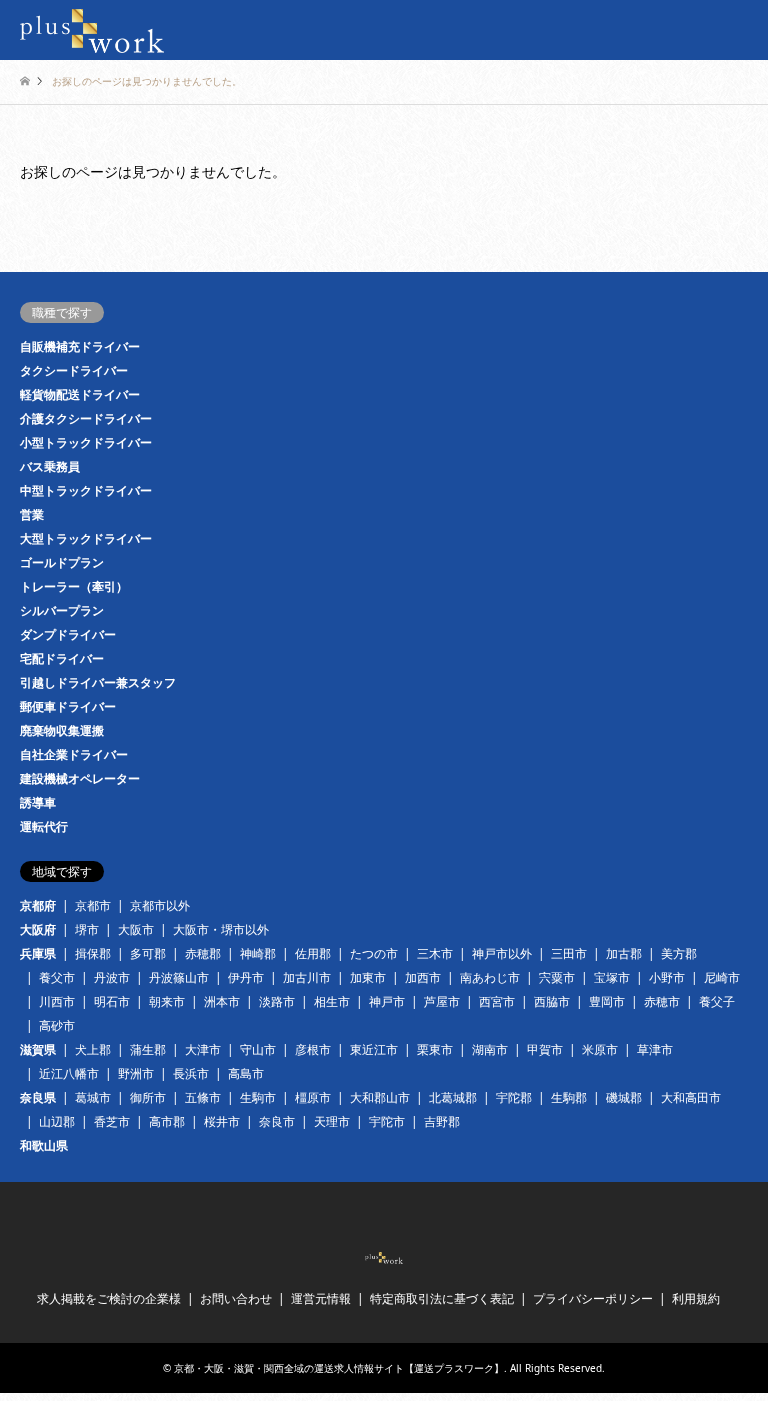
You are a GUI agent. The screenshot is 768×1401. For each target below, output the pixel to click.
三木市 (435, 953)
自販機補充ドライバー (80, 346)
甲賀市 (545, 1049)
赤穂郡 (203, 953)
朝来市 (167, 1001)
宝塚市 (612, 977)
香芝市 (112, 1121)
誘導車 (38, 802)
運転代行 (44, 826)
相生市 (332, 1001)
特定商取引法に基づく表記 (442, 1298)
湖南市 (490, 1049)
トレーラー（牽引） (74, 586)
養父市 (57, 977)
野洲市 (136, 1073)
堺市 (87, 929)
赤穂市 (662, 1001)
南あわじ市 (490, 977)
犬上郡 (93, 1049)
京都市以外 (160, 905)
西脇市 (552, 1001)
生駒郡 (569, 1097)
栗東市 (435, 1049)
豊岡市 (607, 1001)
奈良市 (277, 1121)
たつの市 (374, 953)
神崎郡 (258, 953)
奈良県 (38, 1097)
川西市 (57, 1001)
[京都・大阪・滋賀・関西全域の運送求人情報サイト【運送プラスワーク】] (92, 29)
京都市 (93, 905)
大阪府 (38, 929)
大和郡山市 (380, 1097)
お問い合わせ (236, 1298)
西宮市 (497, 1001)
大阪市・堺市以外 (221, 929)
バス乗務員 (50, 466)
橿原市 (313, 1097)
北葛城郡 (453, 1097)
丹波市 (112, 977)
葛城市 (93, 1097)
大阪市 (136, 929)
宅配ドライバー (62, 658)
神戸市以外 (502, 953)
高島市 (246, 1073)
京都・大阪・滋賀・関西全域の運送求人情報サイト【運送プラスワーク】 (339, 1368)
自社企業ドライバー (74, 754)
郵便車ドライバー (68, 706)
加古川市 (307, 977)
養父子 (717, 1001)
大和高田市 (691, 1097)
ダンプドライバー (68, 634)
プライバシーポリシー (593, 1298)
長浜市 (191, 1073)
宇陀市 (387, 1121)
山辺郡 (57, 1121)
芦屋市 (442, 1001)
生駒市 (258, 1097)
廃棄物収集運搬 (62, 730)
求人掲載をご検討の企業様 (109, 1298)
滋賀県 (38, 1049)
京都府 (38, 905)
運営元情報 (321, 1298)
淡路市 (277, 1001)
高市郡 (167, 1121)
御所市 (148, 1097)
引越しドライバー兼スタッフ (98, 682)
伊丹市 (246, 977)
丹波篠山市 (179, 977)
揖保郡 (93, 953)
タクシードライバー (74, 370)
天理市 (332, 1121)
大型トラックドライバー (86, 538)
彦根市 (313, 1049)
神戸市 (387, 1001)
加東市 (368, 977)
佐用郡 (313, 953)
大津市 (203, 1049)
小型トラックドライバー (86, 442)
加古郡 (624, 953)
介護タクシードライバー (86, 418)
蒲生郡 (148, 1049)
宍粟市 (557, 977)
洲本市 (222, 1001)
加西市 (423, 977)
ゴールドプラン (62, 562)
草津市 (655, 1049)
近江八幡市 (69, 1073)
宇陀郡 (514, 1097)
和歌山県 (44, 1145)
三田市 (569, 953)
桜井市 (222, 1121)
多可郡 (148, 953)
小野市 (667, 977)
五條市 (203, 1097)
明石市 (112, 1001)
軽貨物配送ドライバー (80, 394)
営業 (32, 514)
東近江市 (374, 1049)
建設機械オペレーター (80, 778)
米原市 (600, 1049)
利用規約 (696, 1298)
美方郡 (679, 953)
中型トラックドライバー (86, 490)
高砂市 (57, 1025)
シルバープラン (62, 610)
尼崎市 (722, 977)
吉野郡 (442, 1121)
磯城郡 (624, 1097)
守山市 (258, 1049)
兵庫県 (38, 953)
